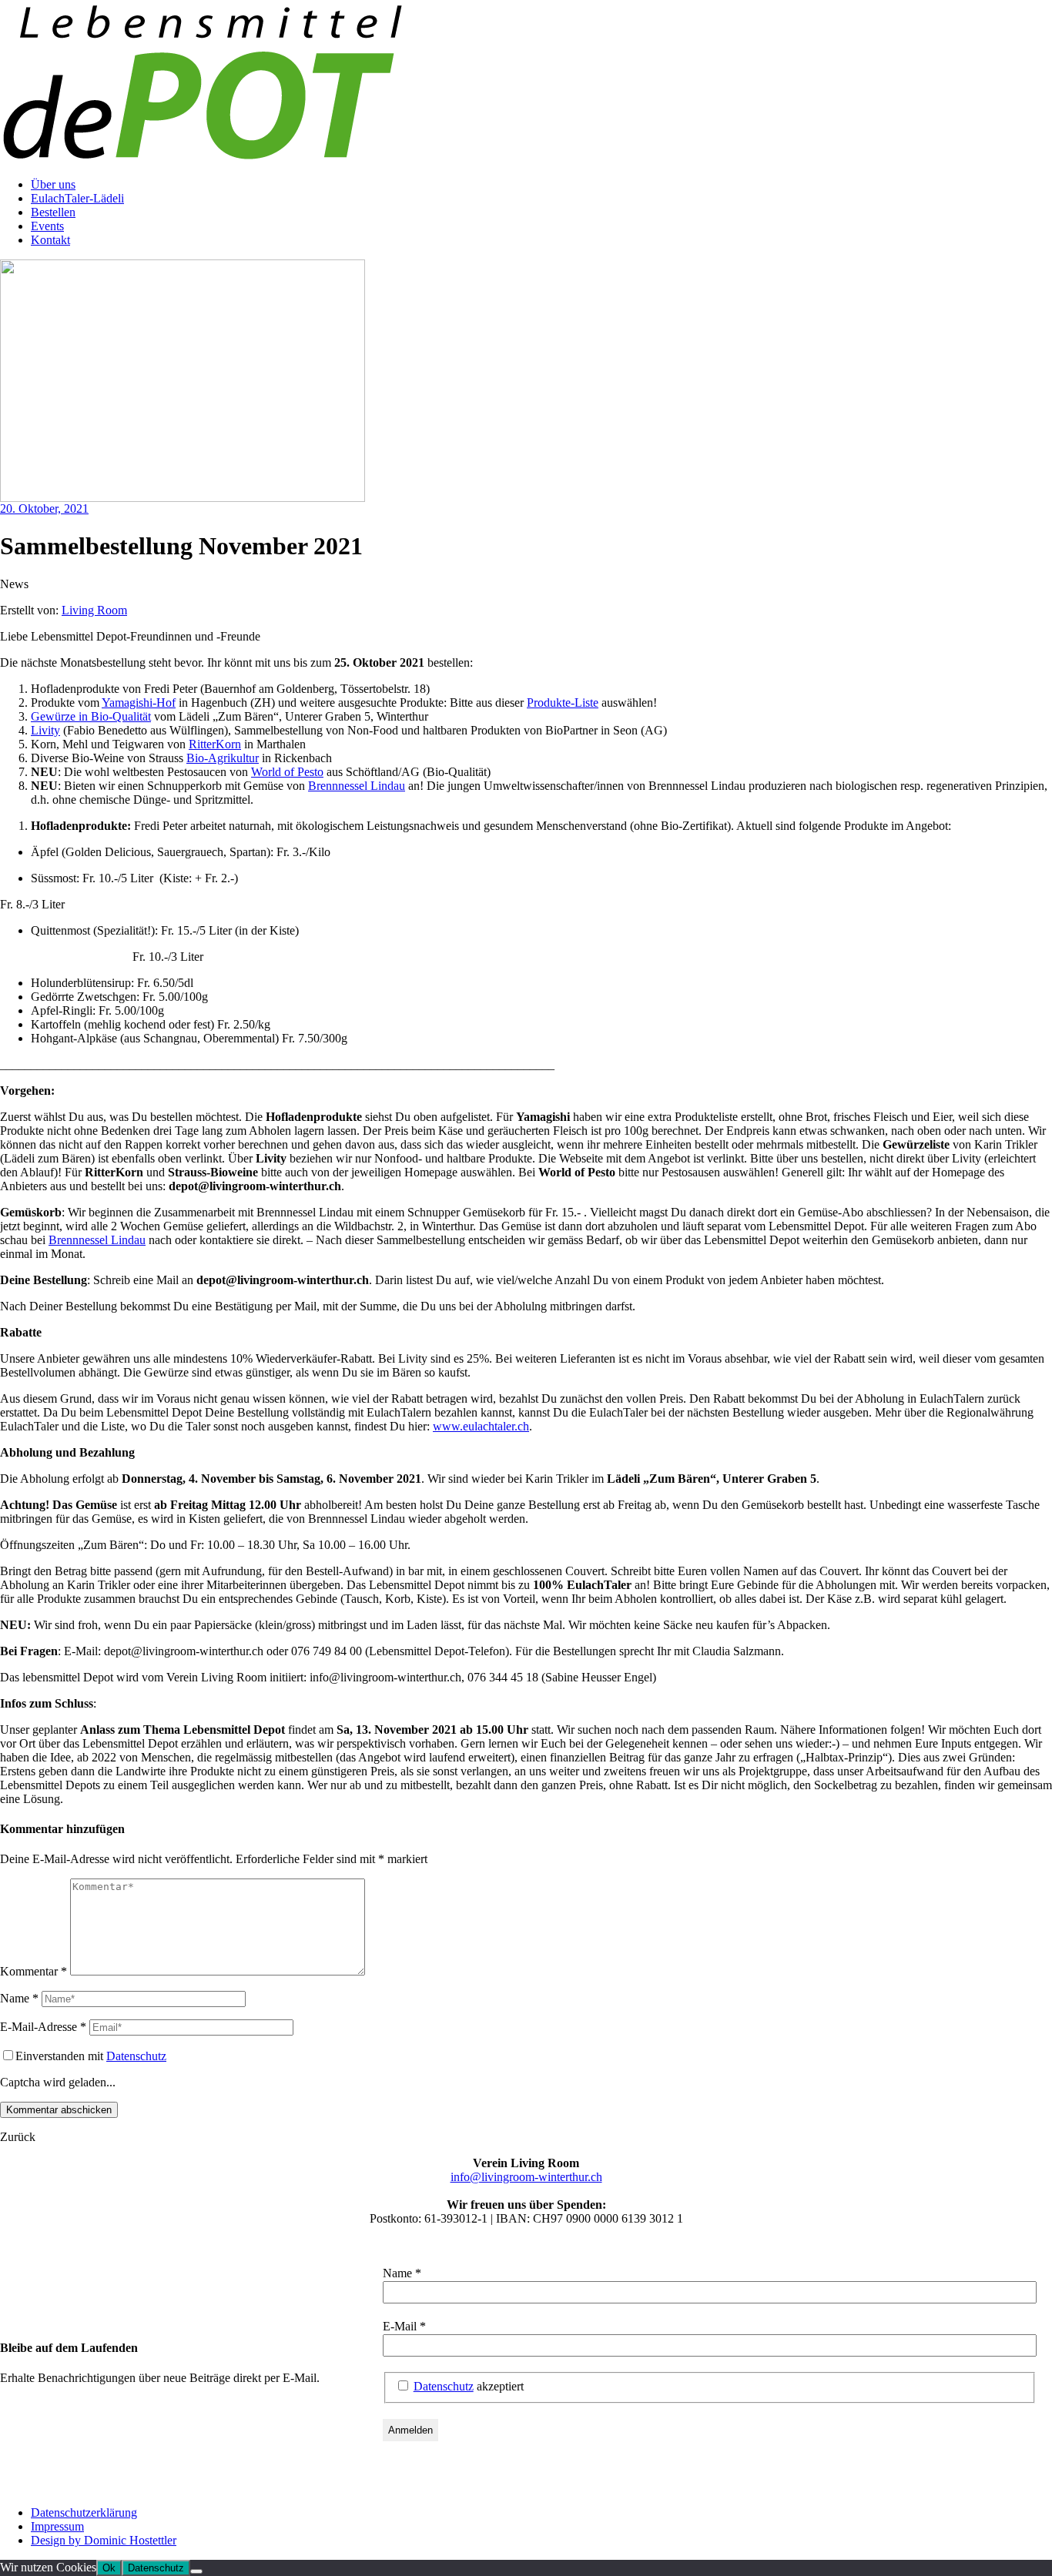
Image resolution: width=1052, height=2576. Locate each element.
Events (47, 226)
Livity (45, 730)
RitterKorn (215, 744)
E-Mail (404, 2326)
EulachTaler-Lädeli (77, 198)
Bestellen (53, 212)
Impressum (57, 2526)
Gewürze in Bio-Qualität (91, 716)
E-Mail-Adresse (43, 2027)
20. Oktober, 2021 (44, 509)
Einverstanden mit (91, 2056)
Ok (109, 2568)
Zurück (18, 2137)
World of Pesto (287, 772)
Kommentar (34, 1971)
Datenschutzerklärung (84, 2512)
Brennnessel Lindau (357, 786)
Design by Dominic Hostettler (104, 2540)
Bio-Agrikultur (223, 758)
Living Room (94, 610)
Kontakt (50, 240)
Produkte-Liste (563, 703)
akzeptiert (469, 2386)
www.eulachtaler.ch (481, 1426)
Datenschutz (136, 2056)
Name (19, 1998)
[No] (196, 2571)
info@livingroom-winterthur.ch (526, 2177)
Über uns (53, 184)
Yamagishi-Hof (139, 703)
